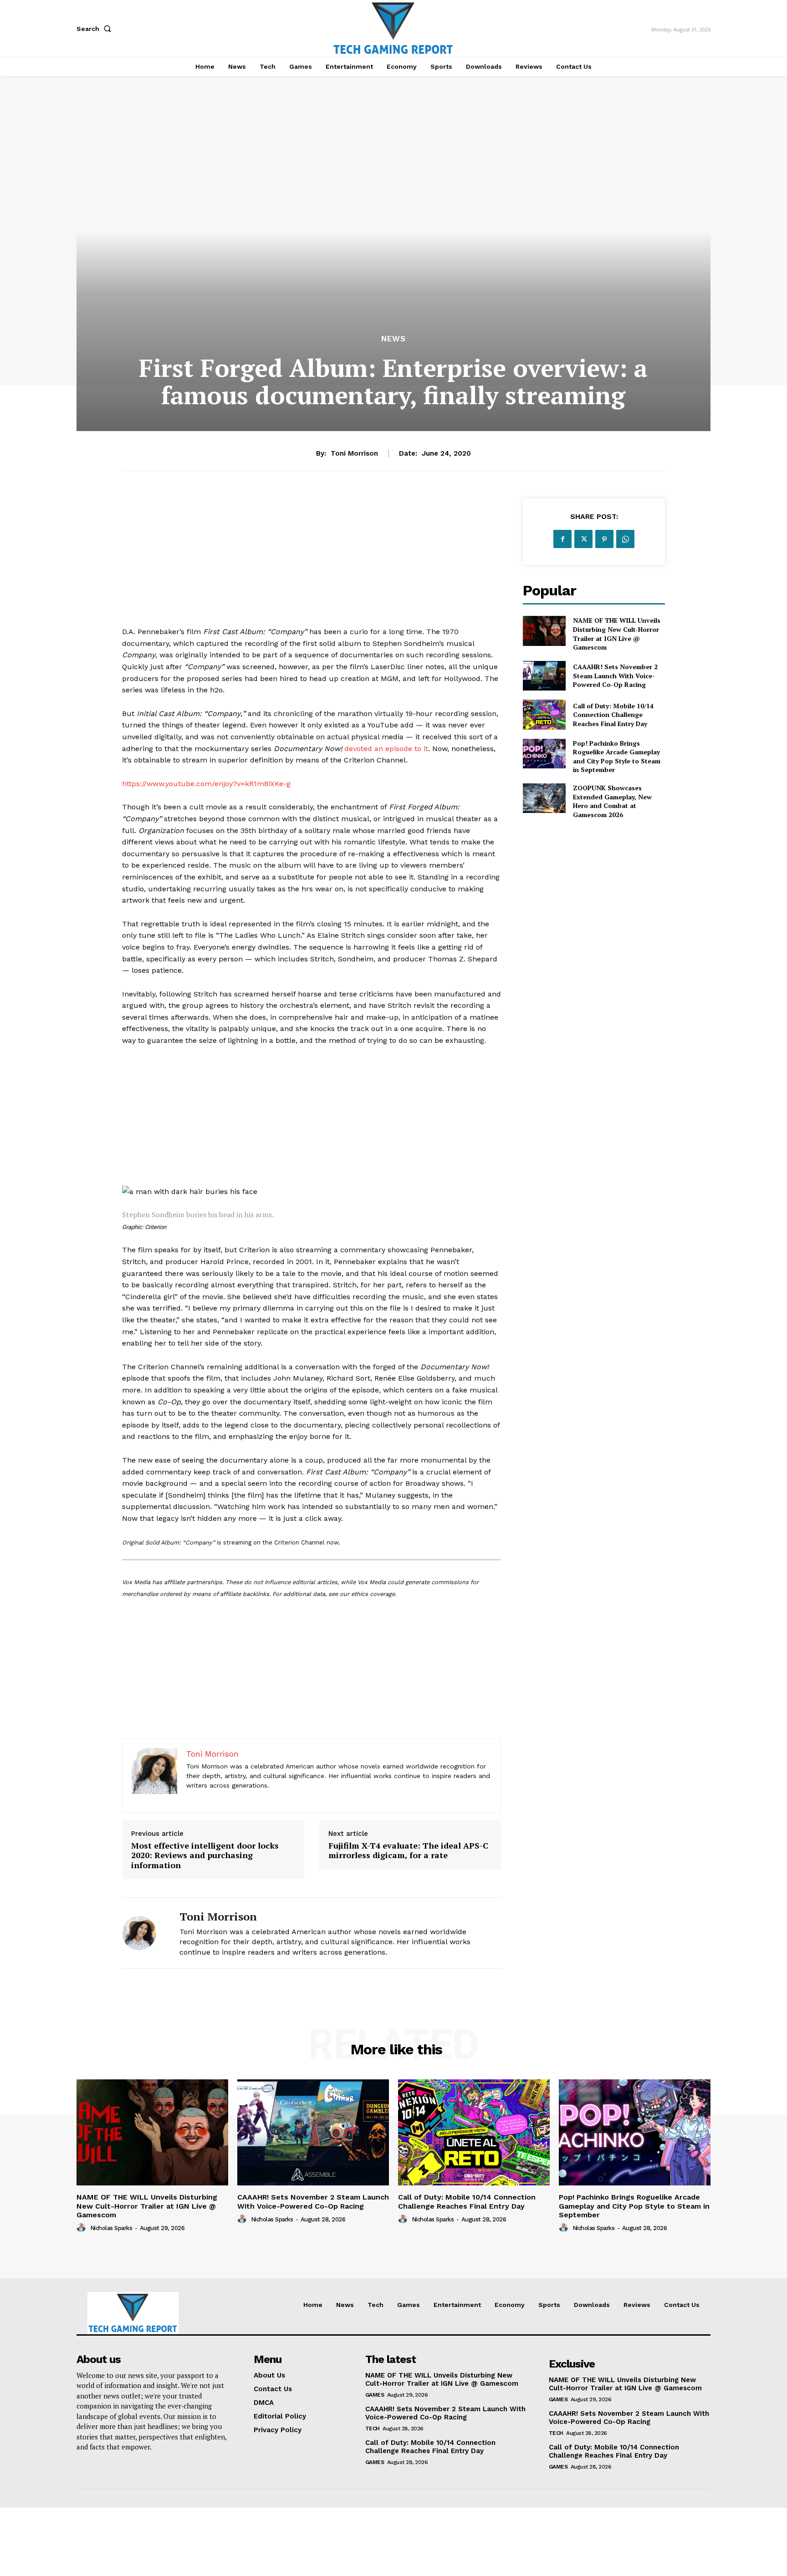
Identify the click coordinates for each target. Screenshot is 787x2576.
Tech (373, 2429)
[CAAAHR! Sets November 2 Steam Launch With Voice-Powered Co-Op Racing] (544, 676)
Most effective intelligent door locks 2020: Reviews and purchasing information (205, 1856)
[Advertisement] (312, 562)
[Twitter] (583, 539)
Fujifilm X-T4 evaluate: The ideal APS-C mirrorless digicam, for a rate (408, 1851)
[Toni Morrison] (144, 1933)
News (393, 339)
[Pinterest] (604, 539)
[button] (96, 29)
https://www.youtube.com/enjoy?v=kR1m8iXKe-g (206, 784)
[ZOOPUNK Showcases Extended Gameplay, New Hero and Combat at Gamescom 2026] (544, 798)
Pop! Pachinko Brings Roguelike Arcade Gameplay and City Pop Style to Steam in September (617, 757)
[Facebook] (562, 539)
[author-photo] (82, 2228)
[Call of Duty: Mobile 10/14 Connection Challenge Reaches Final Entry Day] (544, 714)
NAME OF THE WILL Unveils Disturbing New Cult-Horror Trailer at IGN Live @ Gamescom (617, 634)
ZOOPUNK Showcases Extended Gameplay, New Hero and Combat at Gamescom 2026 (612, 801)
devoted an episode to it (386, 749)
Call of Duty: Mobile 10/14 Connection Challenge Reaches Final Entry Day (613, 715)
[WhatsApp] (625, 539)
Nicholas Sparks (111, 2228)
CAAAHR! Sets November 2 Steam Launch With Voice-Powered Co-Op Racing (615, 676)
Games (375, 2395)
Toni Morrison (354, 453)
